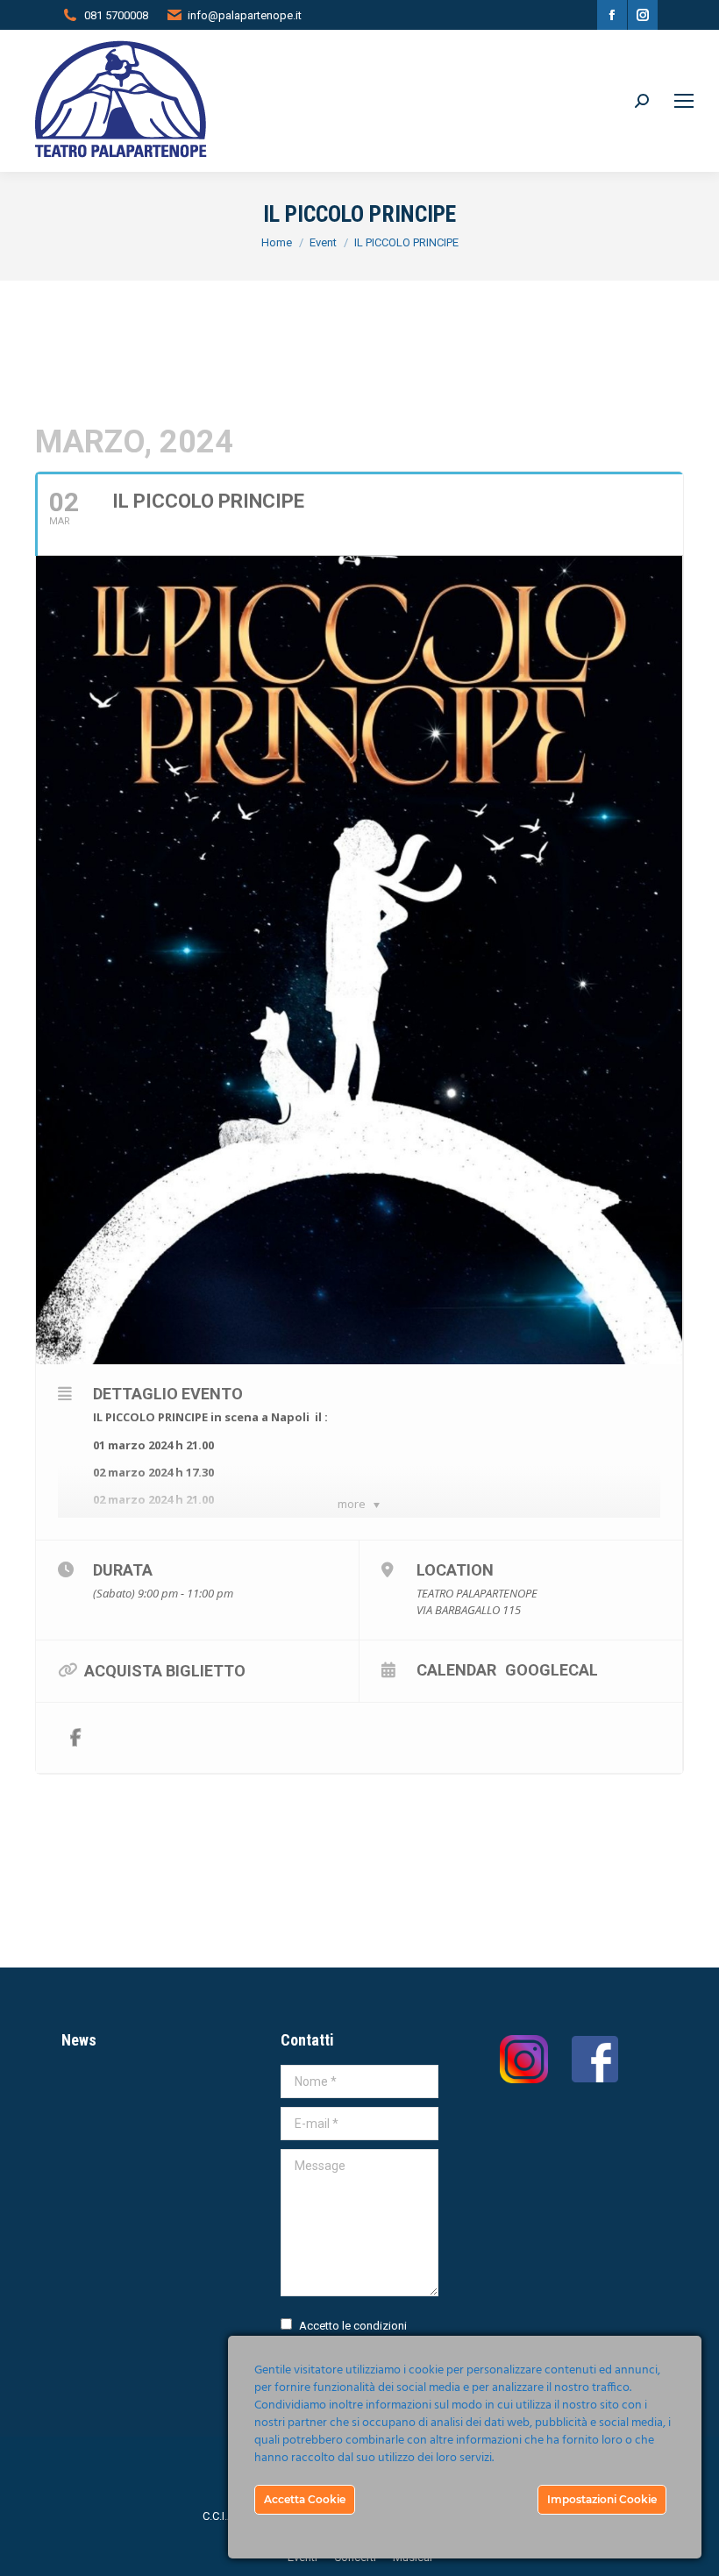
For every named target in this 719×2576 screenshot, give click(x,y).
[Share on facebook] (75, 1738)
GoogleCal (552, 1669)
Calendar (456, 1669)
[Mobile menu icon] (684, 101)
